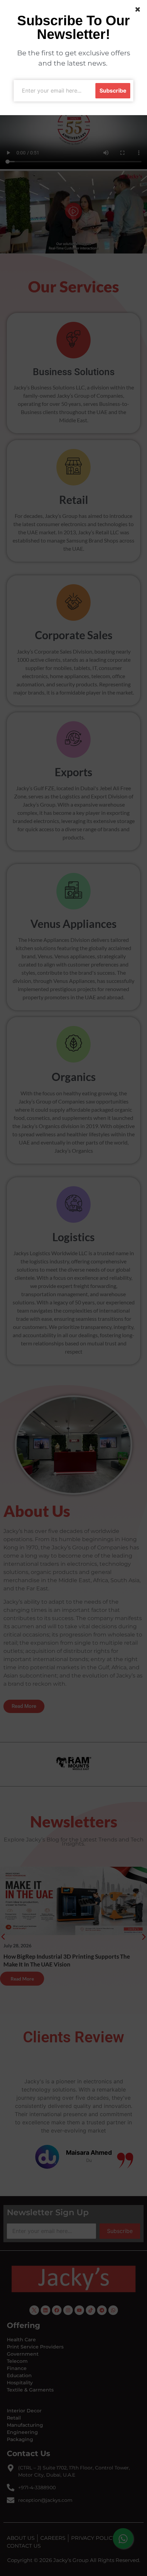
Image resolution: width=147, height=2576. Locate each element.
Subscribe (113, 91)
